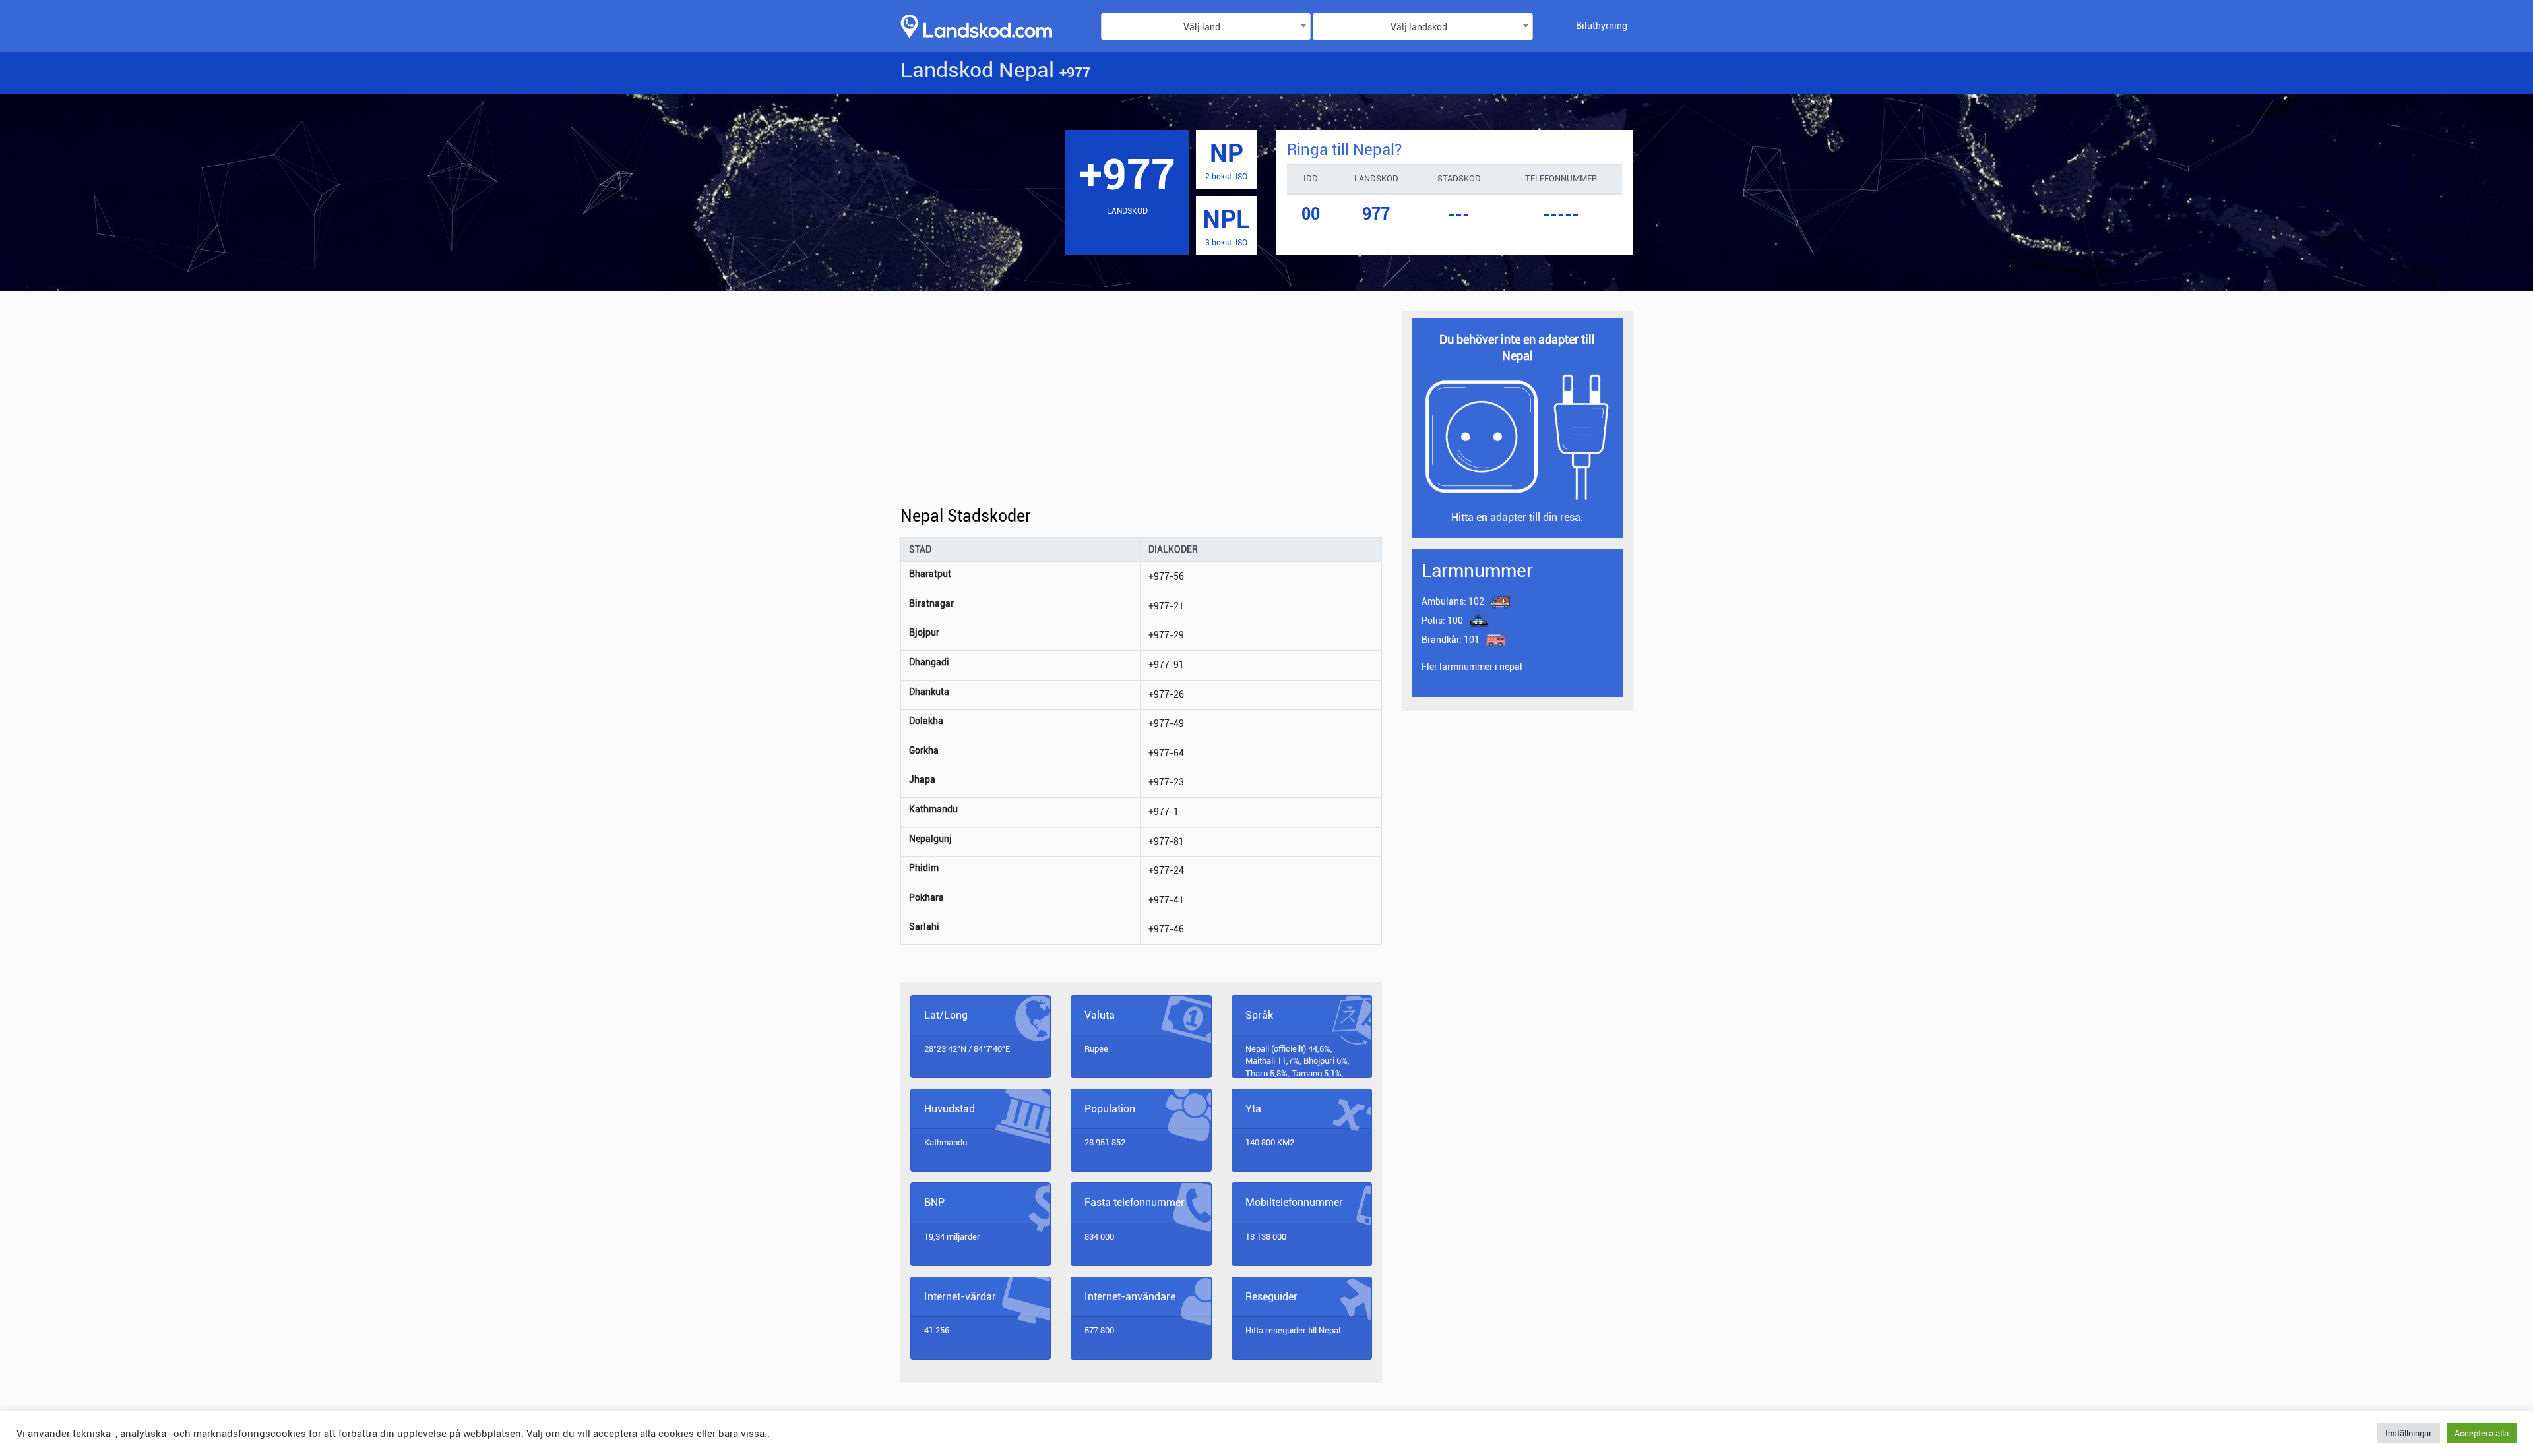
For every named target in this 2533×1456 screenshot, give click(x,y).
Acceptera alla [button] (2482, 1433)
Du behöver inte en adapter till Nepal (1517, 348)
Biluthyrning (1602, 26)
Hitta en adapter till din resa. (1517, 517)
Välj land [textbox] (1202, 27)
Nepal (1329, 1330)
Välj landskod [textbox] (1419, 27)
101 (1452, 640)
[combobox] (1206, 26)
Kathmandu (946, 1142)
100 (1442, 621)
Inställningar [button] (2409, 1433)
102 (1453, 601)
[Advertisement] (1141, 409)
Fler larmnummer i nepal (1472, 667)
